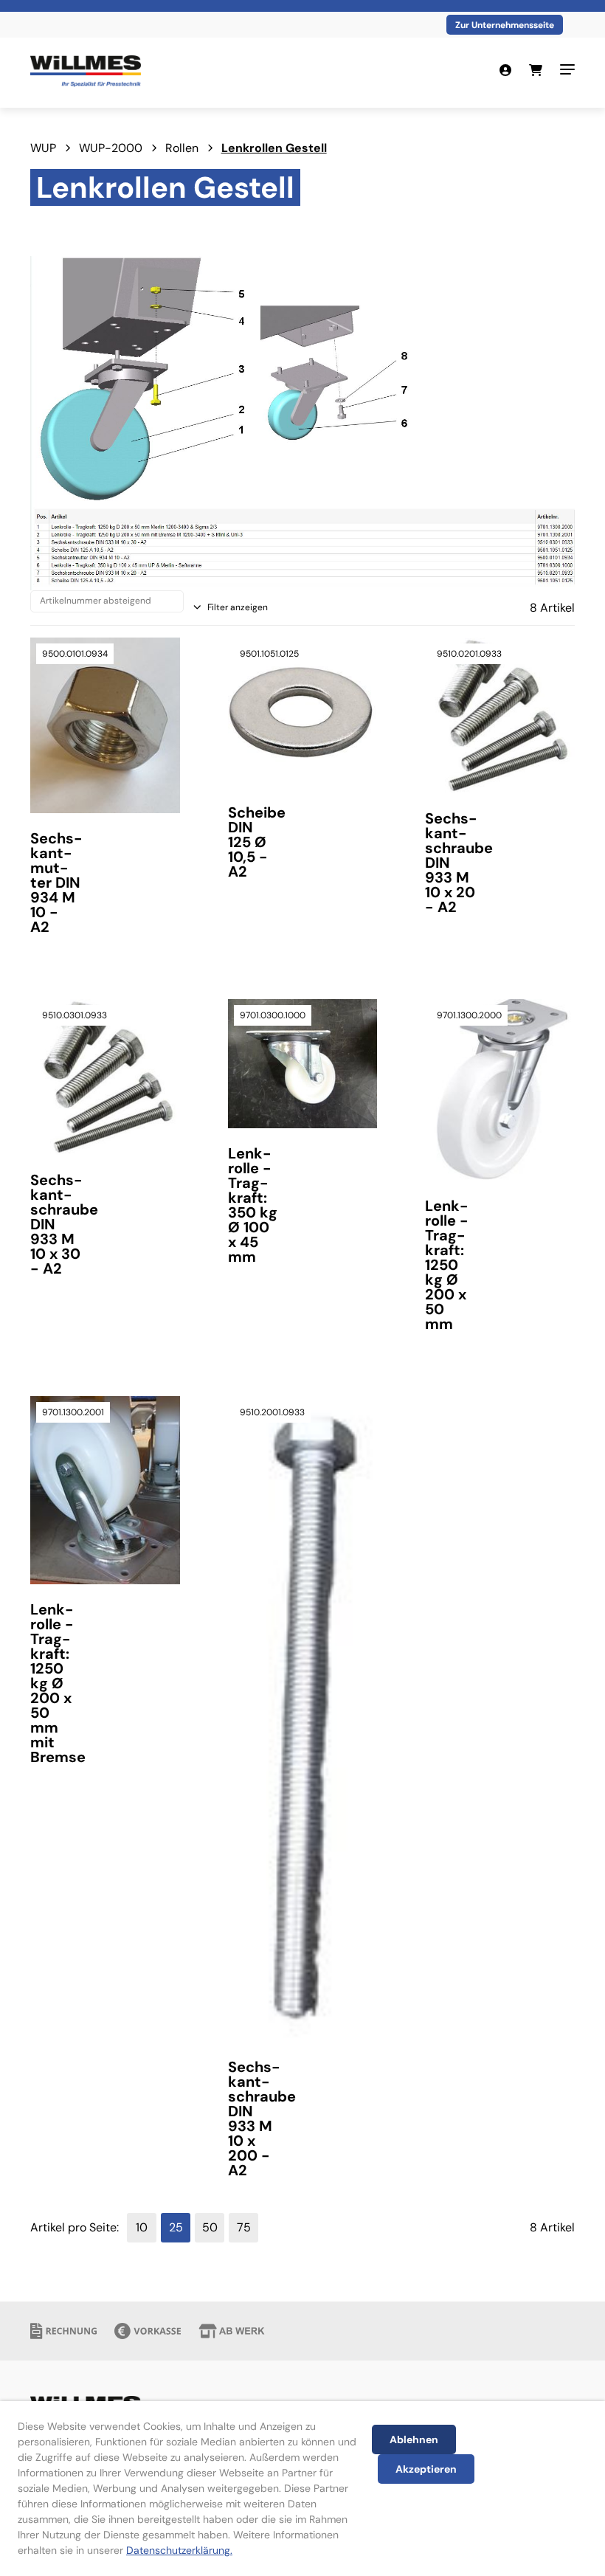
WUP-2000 (111, 148)
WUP (43, 148)
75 (244, 2227)
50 (210, 2227)
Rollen (182, 148)
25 (176, 2227)
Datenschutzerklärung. (179, 2550)
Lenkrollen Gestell (274, 148)
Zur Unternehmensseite (505, 25)
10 (142, 2227)
